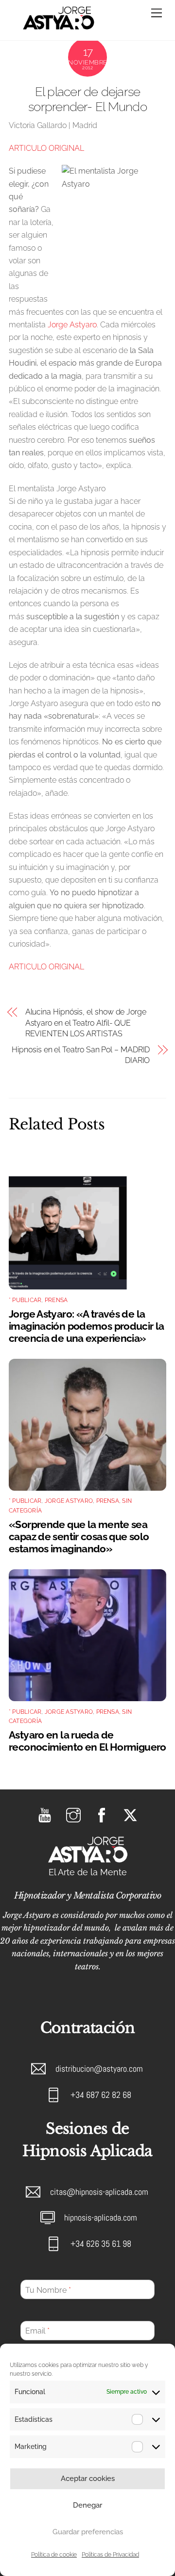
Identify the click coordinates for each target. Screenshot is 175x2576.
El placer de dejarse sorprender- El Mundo (87, 99)
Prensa (56, 1300)
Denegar (87, 2505)
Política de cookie (54, 2555)
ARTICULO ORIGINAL (46, 148)
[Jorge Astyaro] (59, 28)
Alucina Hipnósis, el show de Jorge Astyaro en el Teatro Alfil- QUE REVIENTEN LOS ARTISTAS (86, 1023)
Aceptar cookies (88, 2479)
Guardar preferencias (88, 2532)
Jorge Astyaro (72, 325)
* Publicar (25, 1300)
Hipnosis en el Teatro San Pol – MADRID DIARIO (81, 1055)
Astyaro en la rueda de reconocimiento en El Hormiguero (87, 1741)
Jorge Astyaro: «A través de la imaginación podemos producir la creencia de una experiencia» (87, 1326)
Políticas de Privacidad (110, 2555)
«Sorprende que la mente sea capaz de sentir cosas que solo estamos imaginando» (79, 1537)
